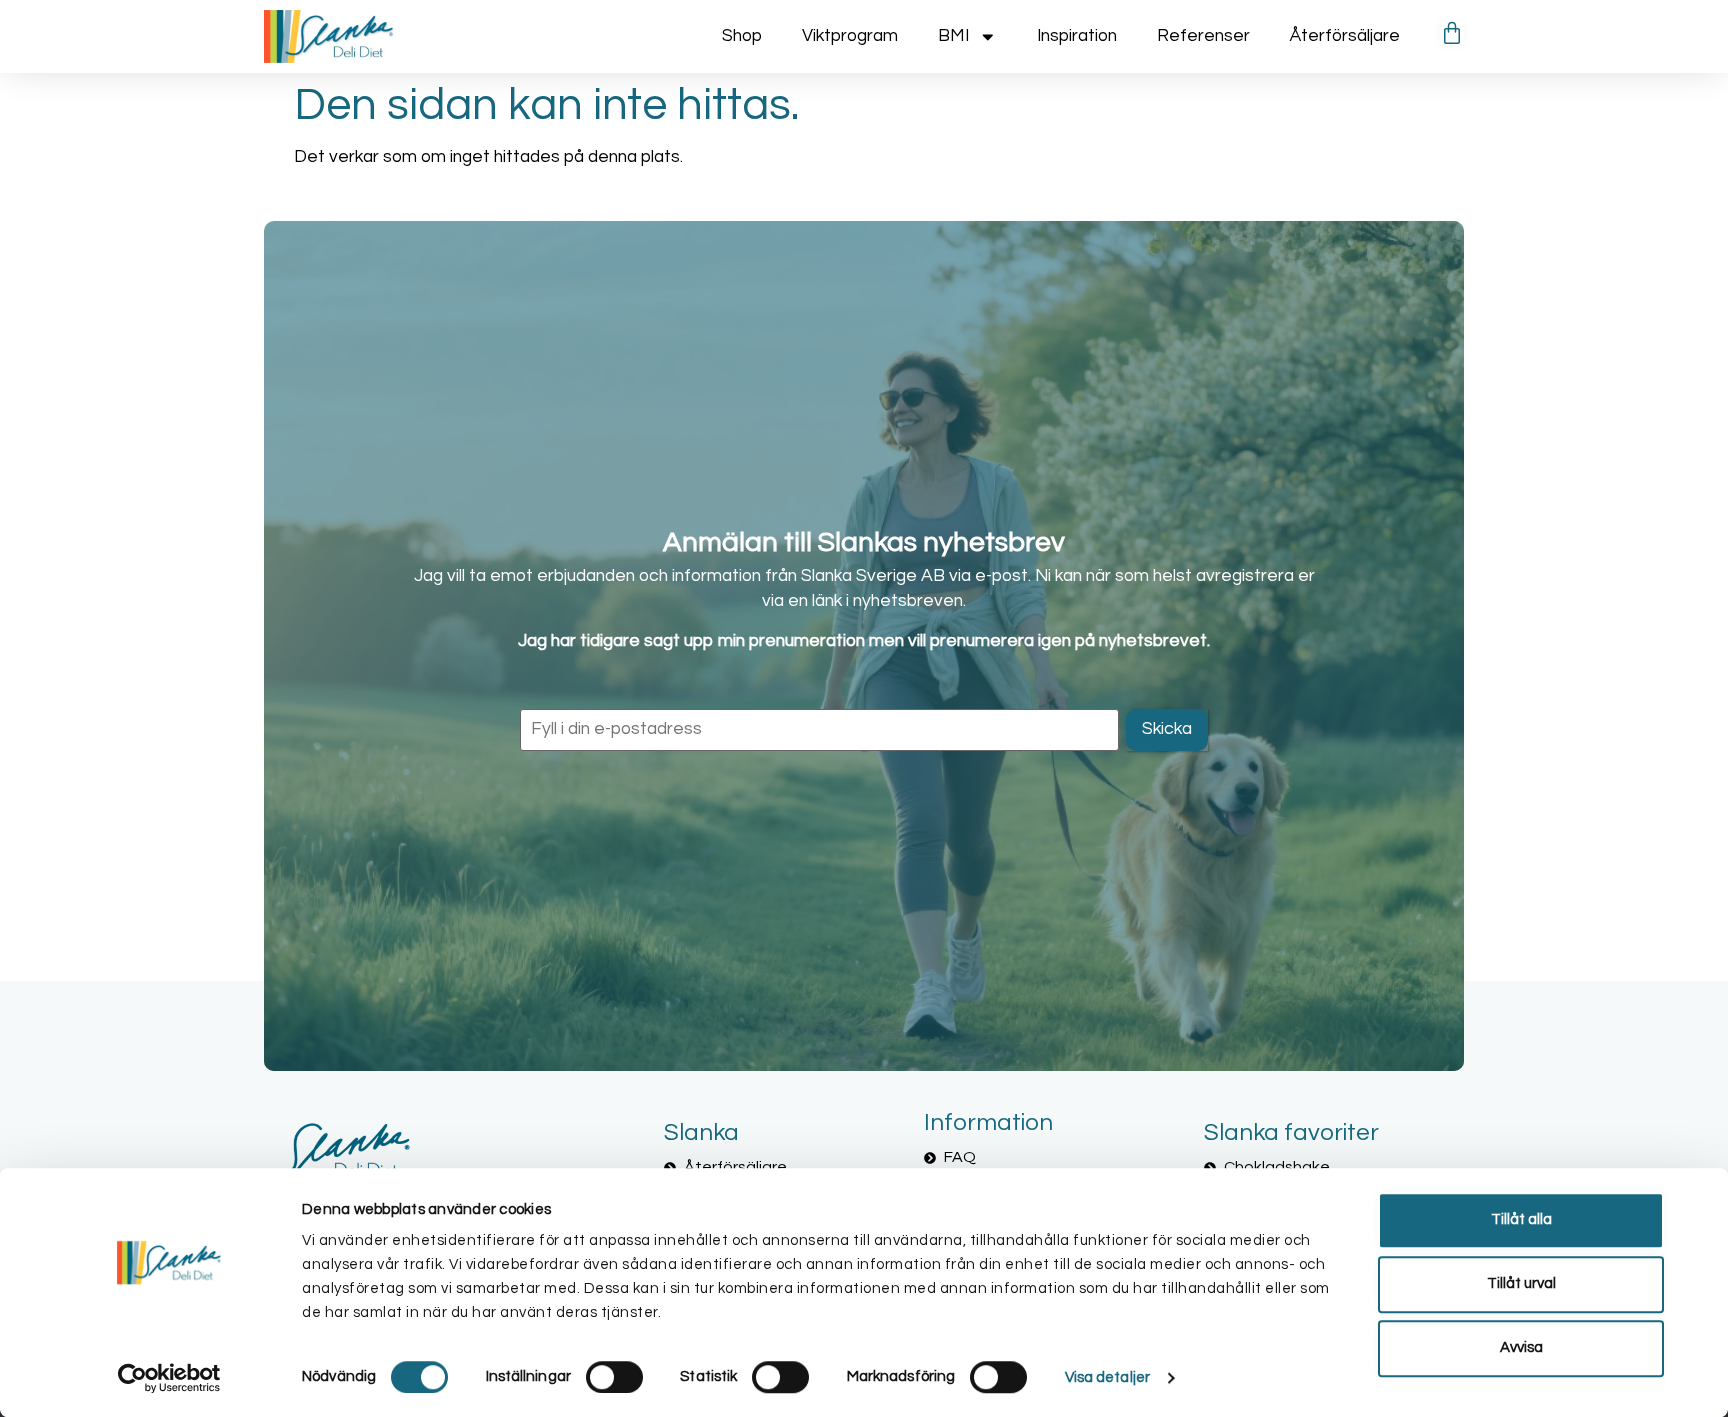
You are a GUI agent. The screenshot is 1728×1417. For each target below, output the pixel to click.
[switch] (614, 1377)
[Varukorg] (1452, 33)
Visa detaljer (1107, 1377)
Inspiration (1077, 36)
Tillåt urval (1521, 1283)
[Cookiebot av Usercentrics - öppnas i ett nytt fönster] (169, 1378)
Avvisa (1521, 1347)
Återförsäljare (1345, 36)
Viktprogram (850, 36)
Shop (742, 36)
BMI (953, 36)
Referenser (1203, 36)
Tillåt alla (1521, 1219)
